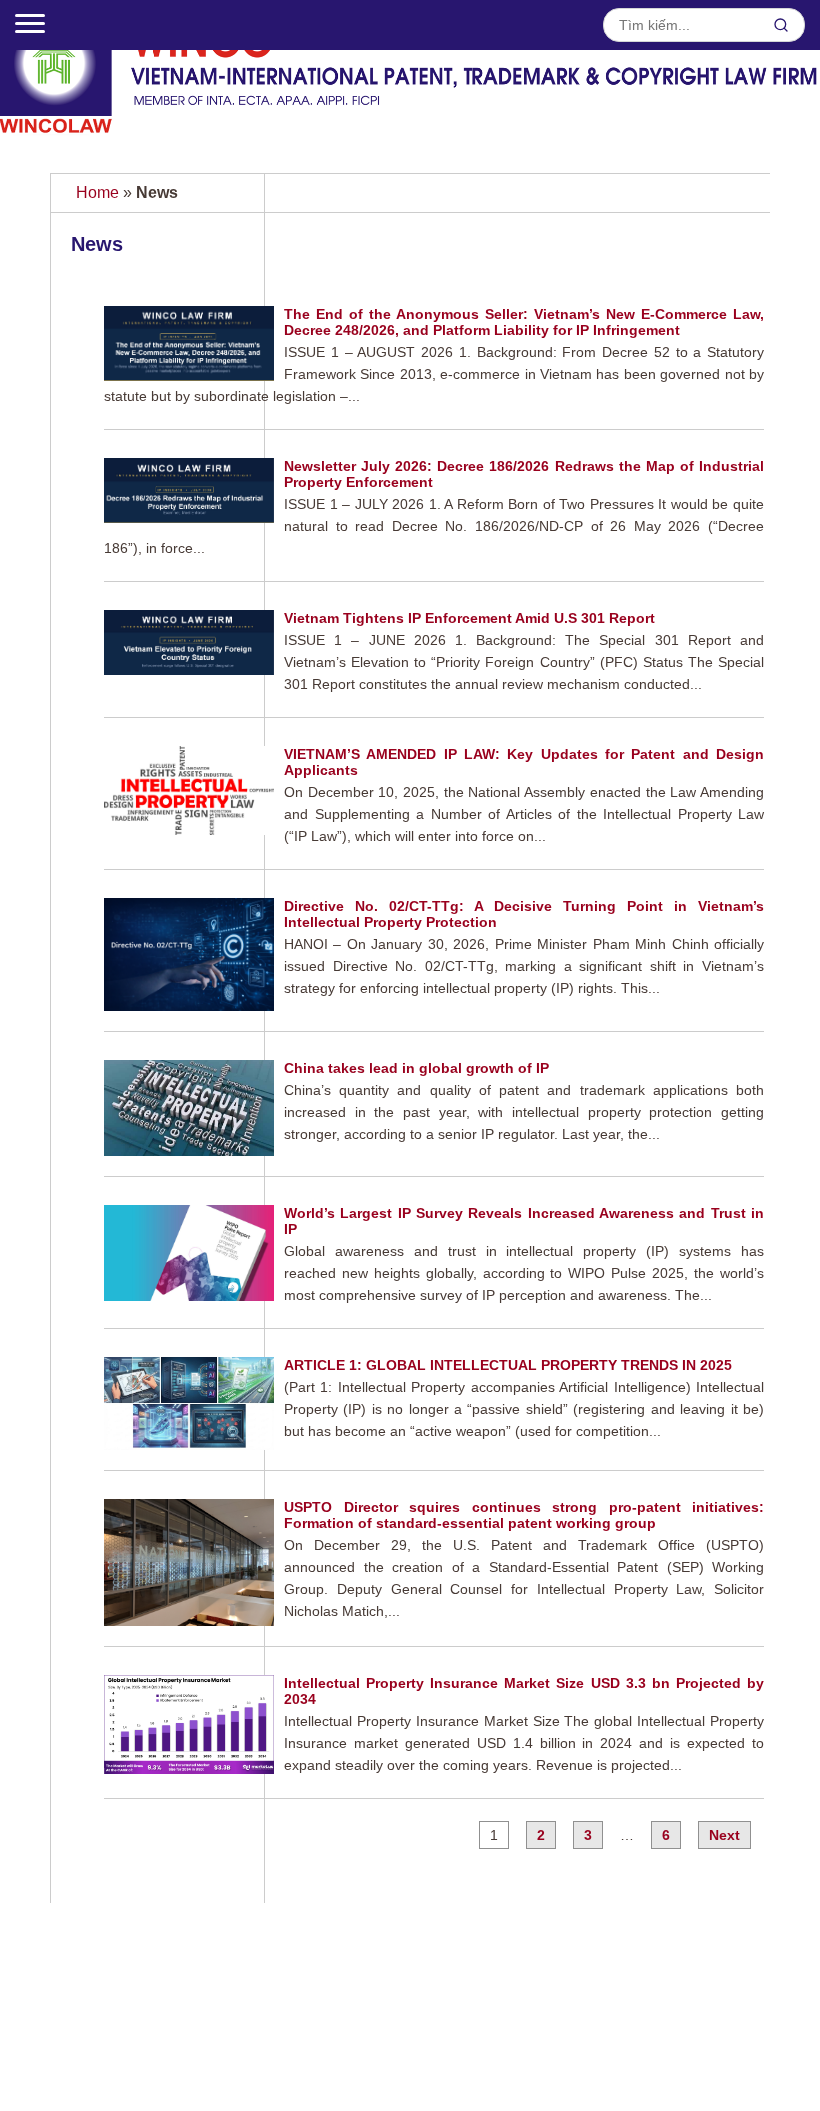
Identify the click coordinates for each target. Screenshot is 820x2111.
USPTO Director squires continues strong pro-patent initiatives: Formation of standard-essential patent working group (524, 1515)
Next (724, 1835)
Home (97, 192)
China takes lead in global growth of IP (416, 1068)
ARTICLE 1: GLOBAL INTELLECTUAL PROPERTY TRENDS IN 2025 (508, 1365)
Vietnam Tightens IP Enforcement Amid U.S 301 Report (469, 618)
